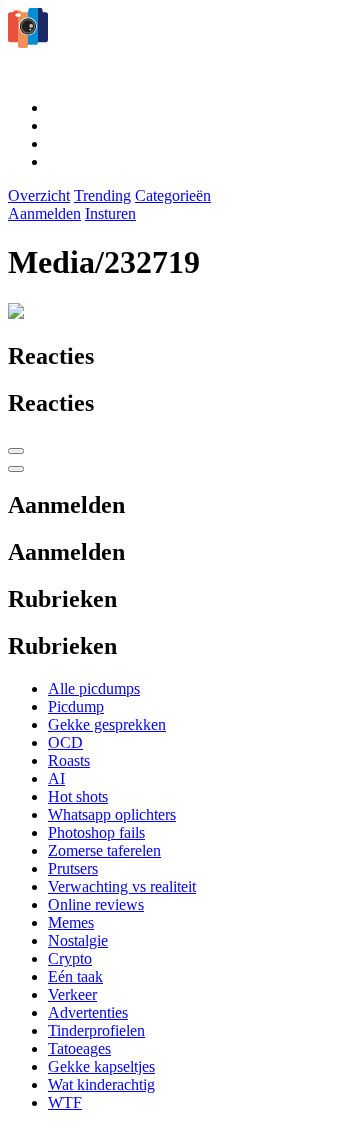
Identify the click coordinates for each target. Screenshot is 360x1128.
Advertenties (88, 1012)
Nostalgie (78, 940)
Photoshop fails (96, 832)
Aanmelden (44, 213)
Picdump (76, 706)
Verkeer (72, 994)
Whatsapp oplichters (112, 814)
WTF (65, 1102)
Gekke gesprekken (107, 724)
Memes (71, 922)
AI (56, 778)
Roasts (69, 760)
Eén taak (75, 976)
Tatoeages (79, 1048)
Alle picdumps (94, 688)
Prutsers (73, 868)
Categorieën (173, 195)
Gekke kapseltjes (101, 1066)
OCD (65, 742)
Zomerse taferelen (104, 850)
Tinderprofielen (96, 1030)
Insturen (110, 213)
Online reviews (96, 904)
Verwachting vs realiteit (122, 886)
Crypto (70, 958)
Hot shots (78, 796)
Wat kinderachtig (101, 1084)
